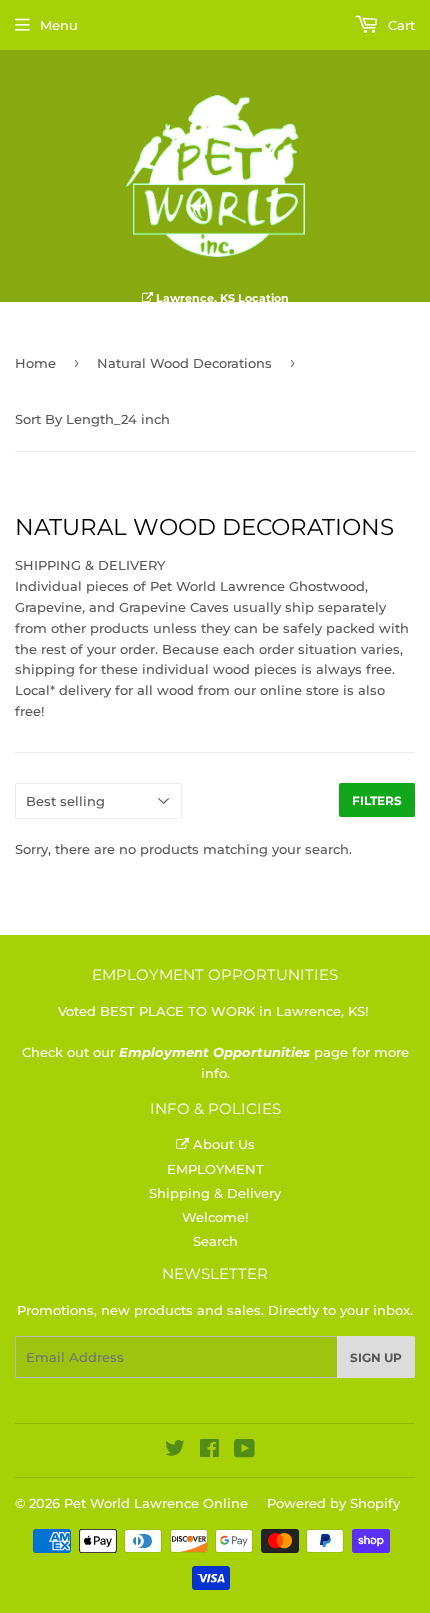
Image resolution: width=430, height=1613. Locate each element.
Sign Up (376, 1357)
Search (215, 1241)
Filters (377, 800)
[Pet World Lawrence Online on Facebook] (209, 1451)
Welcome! (215, 1217)
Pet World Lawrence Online (156, 1503)
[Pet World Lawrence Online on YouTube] (244, 1451)
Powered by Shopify (333, 1503)
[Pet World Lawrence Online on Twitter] (175, 1451)
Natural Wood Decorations (184, 363)
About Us (222, 1144)
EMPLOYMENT (215, 1169)
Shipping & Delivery (215, 1193)
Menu (59, 25)
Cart (399, 25)
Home (35, 363)
